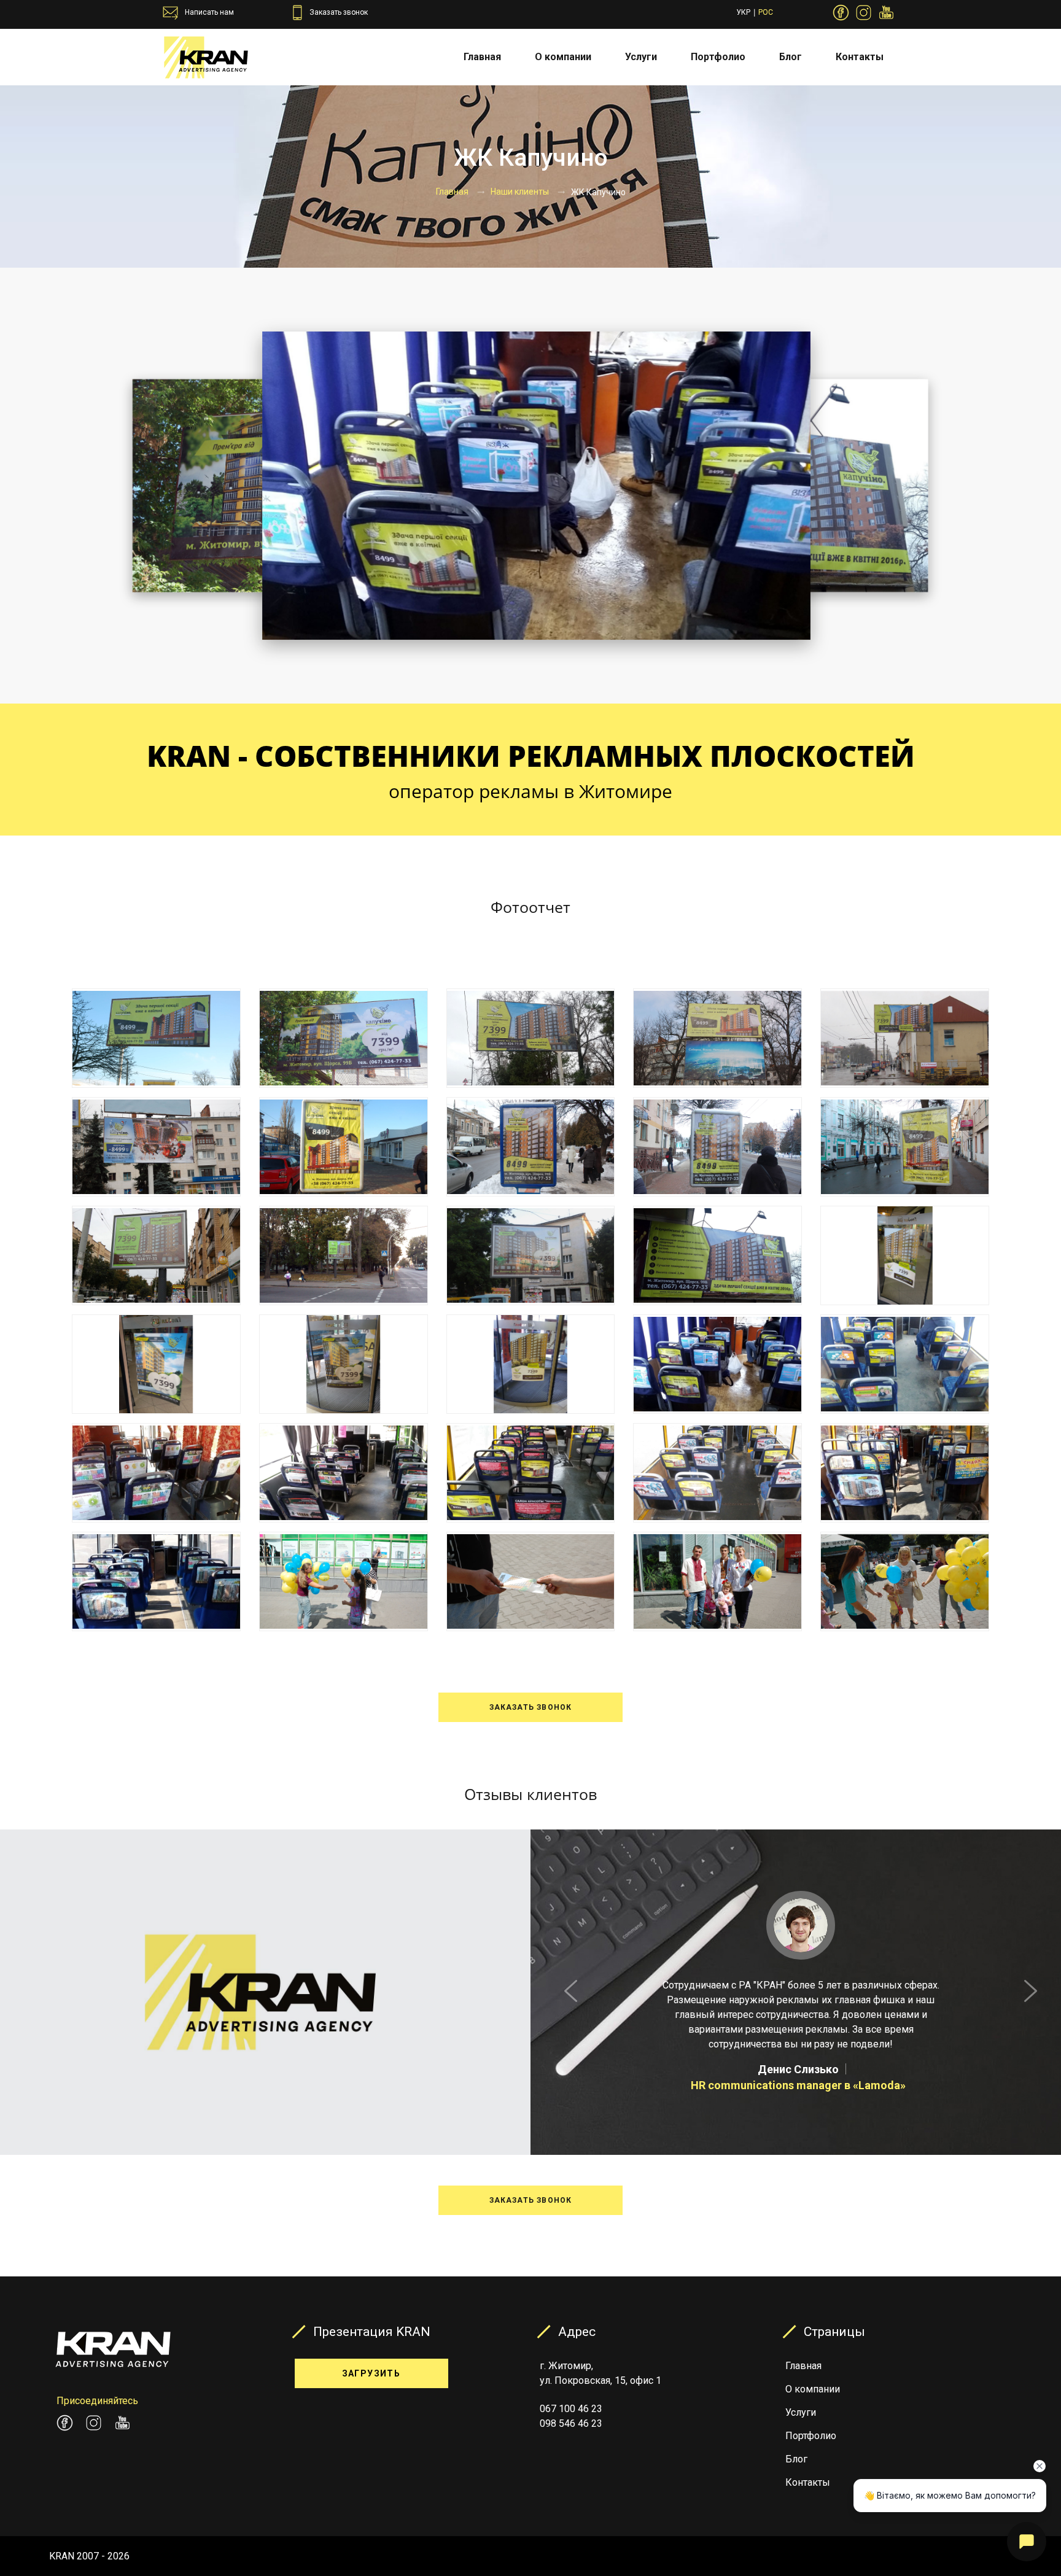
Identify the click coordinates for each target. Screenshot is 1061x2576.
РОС (766, 12)
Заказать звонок (339, 12)
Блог (791, 57)
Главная (482, 57)
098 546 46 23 (571, 2423)
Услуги (641, 57)
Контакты (860, 57)
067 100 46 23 (571, 2409)
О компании (563, 57)
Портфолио (718, 57)
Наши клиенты (520, 192)
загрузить (371, 2373)
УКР (743, 12)
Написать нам (209, 12)
